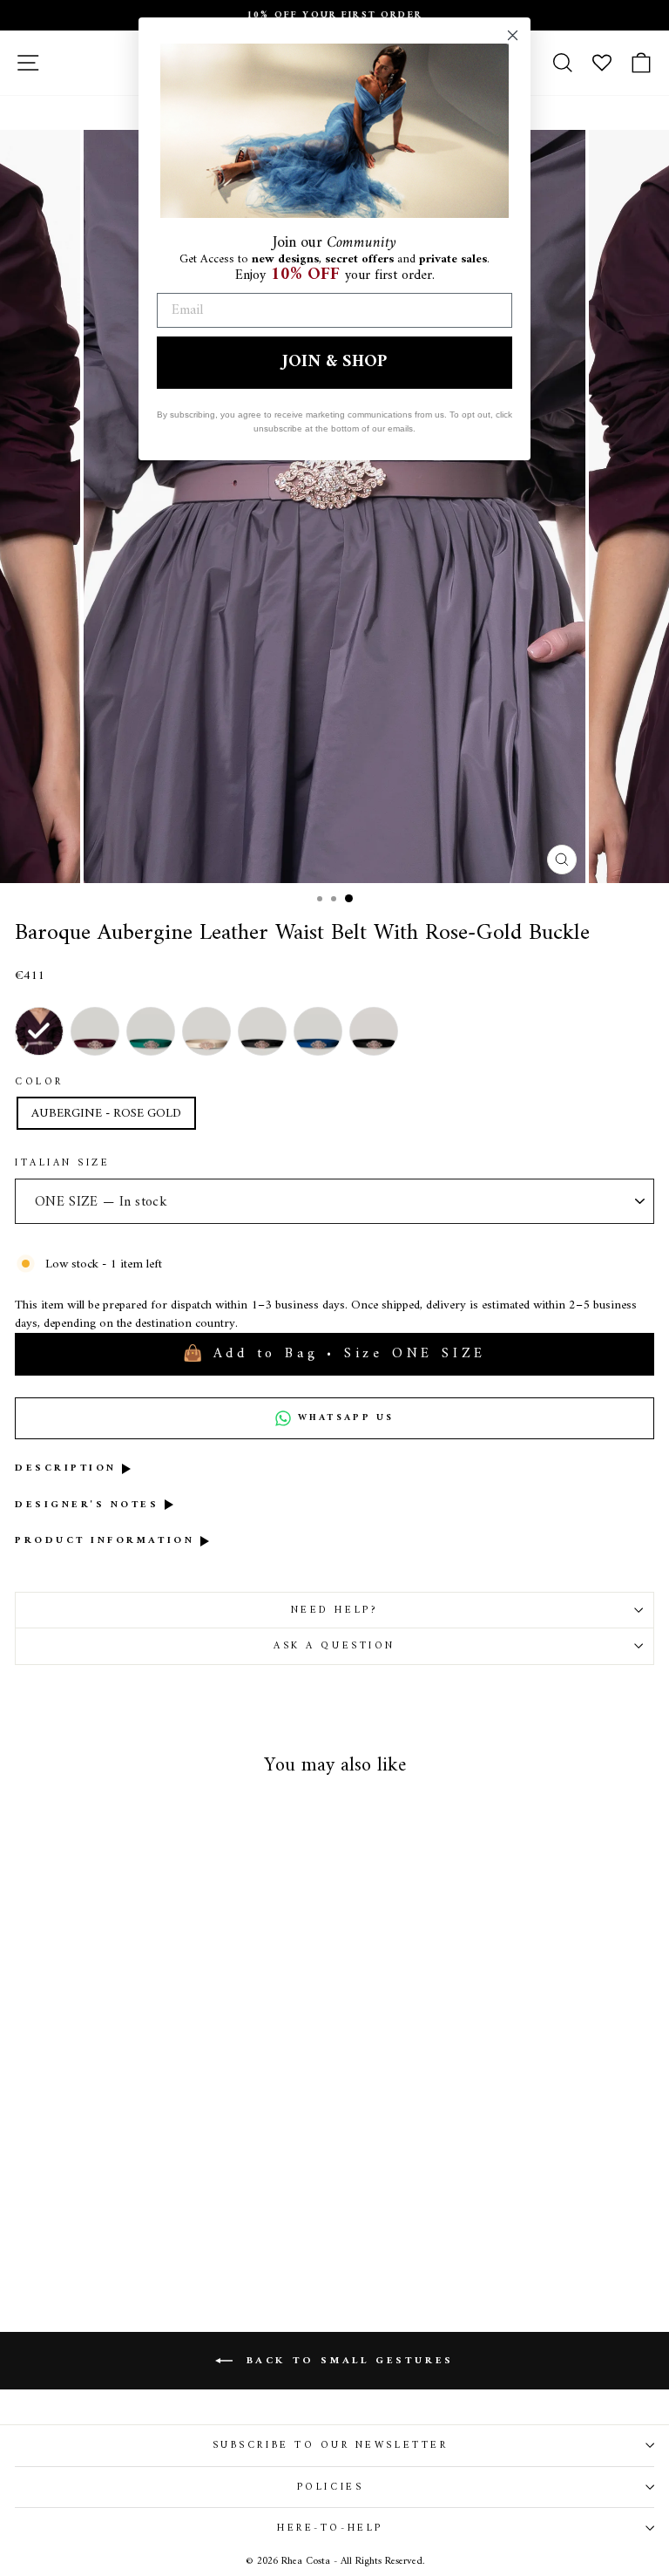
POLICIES (330, 2487)
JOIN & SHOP (334, 362)
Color (39, 1082)
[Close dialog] (513, 35)
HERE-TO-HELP (330, 2528)
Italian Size (62, 1163)
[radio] (39, 1031)
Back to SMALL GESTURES (347, 2361)
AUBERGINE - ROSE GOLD (106, 1113)
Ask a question (334, 1646)
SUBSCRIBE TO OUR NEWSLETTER (330, 2445)
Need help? (334, 1610)
